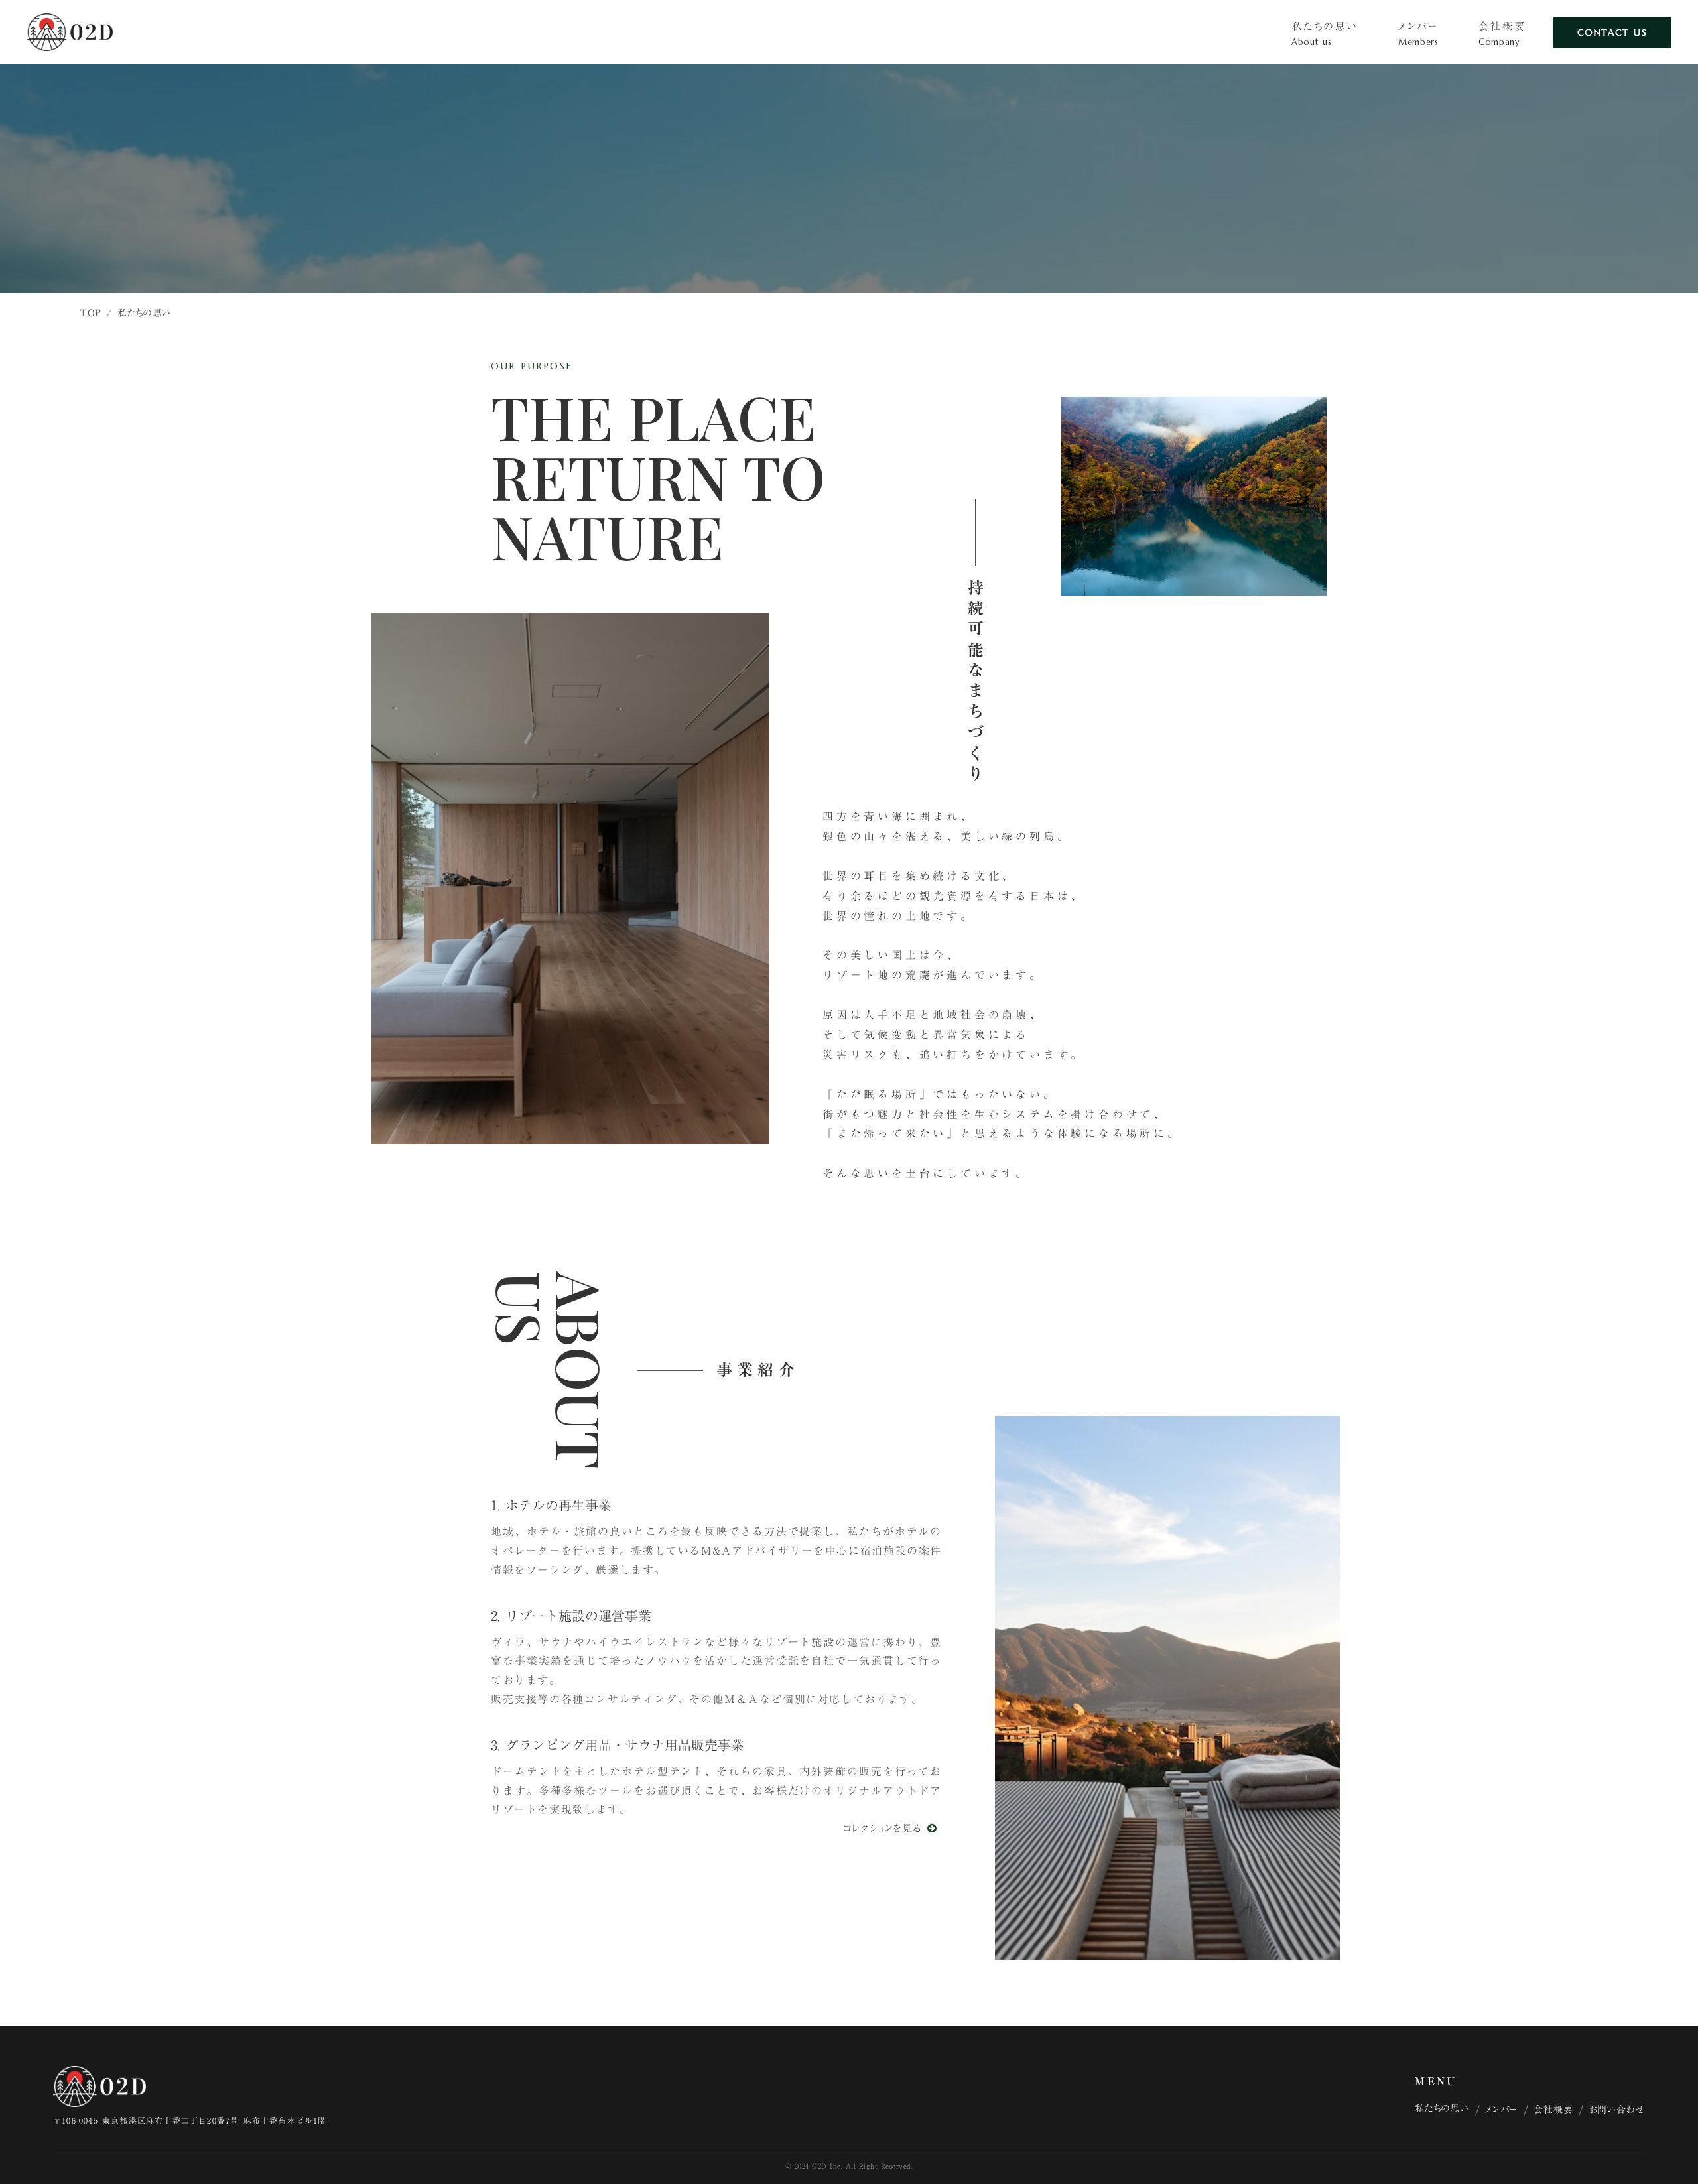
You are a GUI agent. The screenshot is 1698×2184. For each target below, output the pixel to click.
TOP (91, 313)
